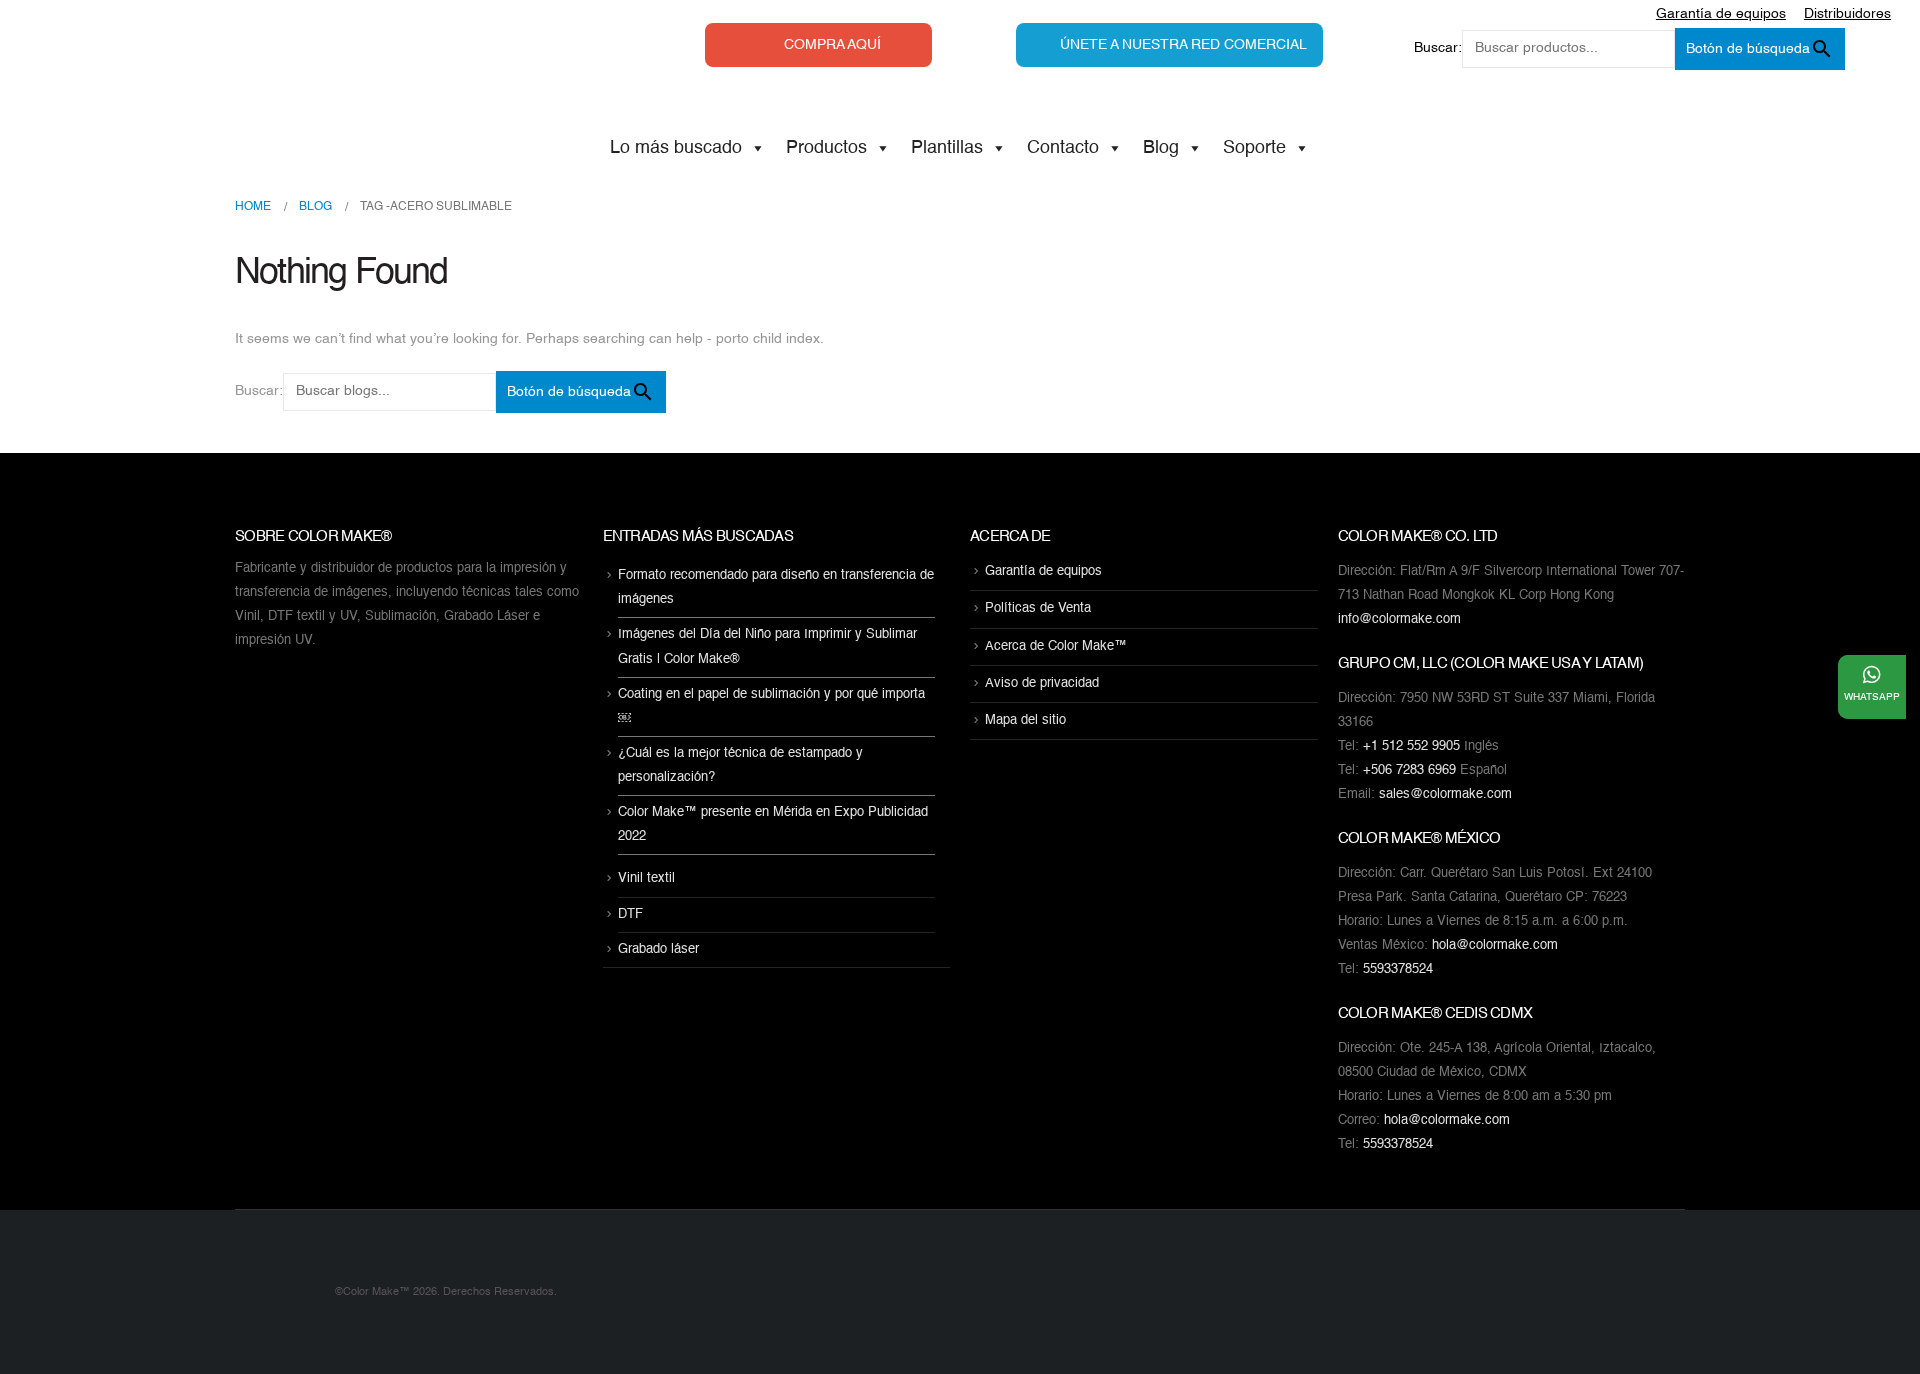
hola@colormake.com (1495, 945)
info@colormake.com (1399, 619)
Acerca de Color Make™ (1056, 646)
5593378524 (1398, 969)
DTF (630, 914)
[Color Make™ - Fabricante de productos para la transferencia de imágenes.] (275, 1292)
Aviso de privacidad (1042, 683)
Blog (1161, 148)
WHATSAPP (1872, 697)
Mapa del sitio (1025, 720)
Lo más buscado (676, 148)
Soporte (1254, 148)
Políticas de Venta (1038, 609)
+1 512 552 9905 (1411, 746)
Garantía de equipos (1043, 571)
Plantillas (947, 148)
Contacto (1063, 148)
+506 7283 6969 (1409, 770)
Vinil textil (646, 879)
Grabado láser (658, 949)
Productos (826, 148)
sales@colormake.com (1445, 794)
